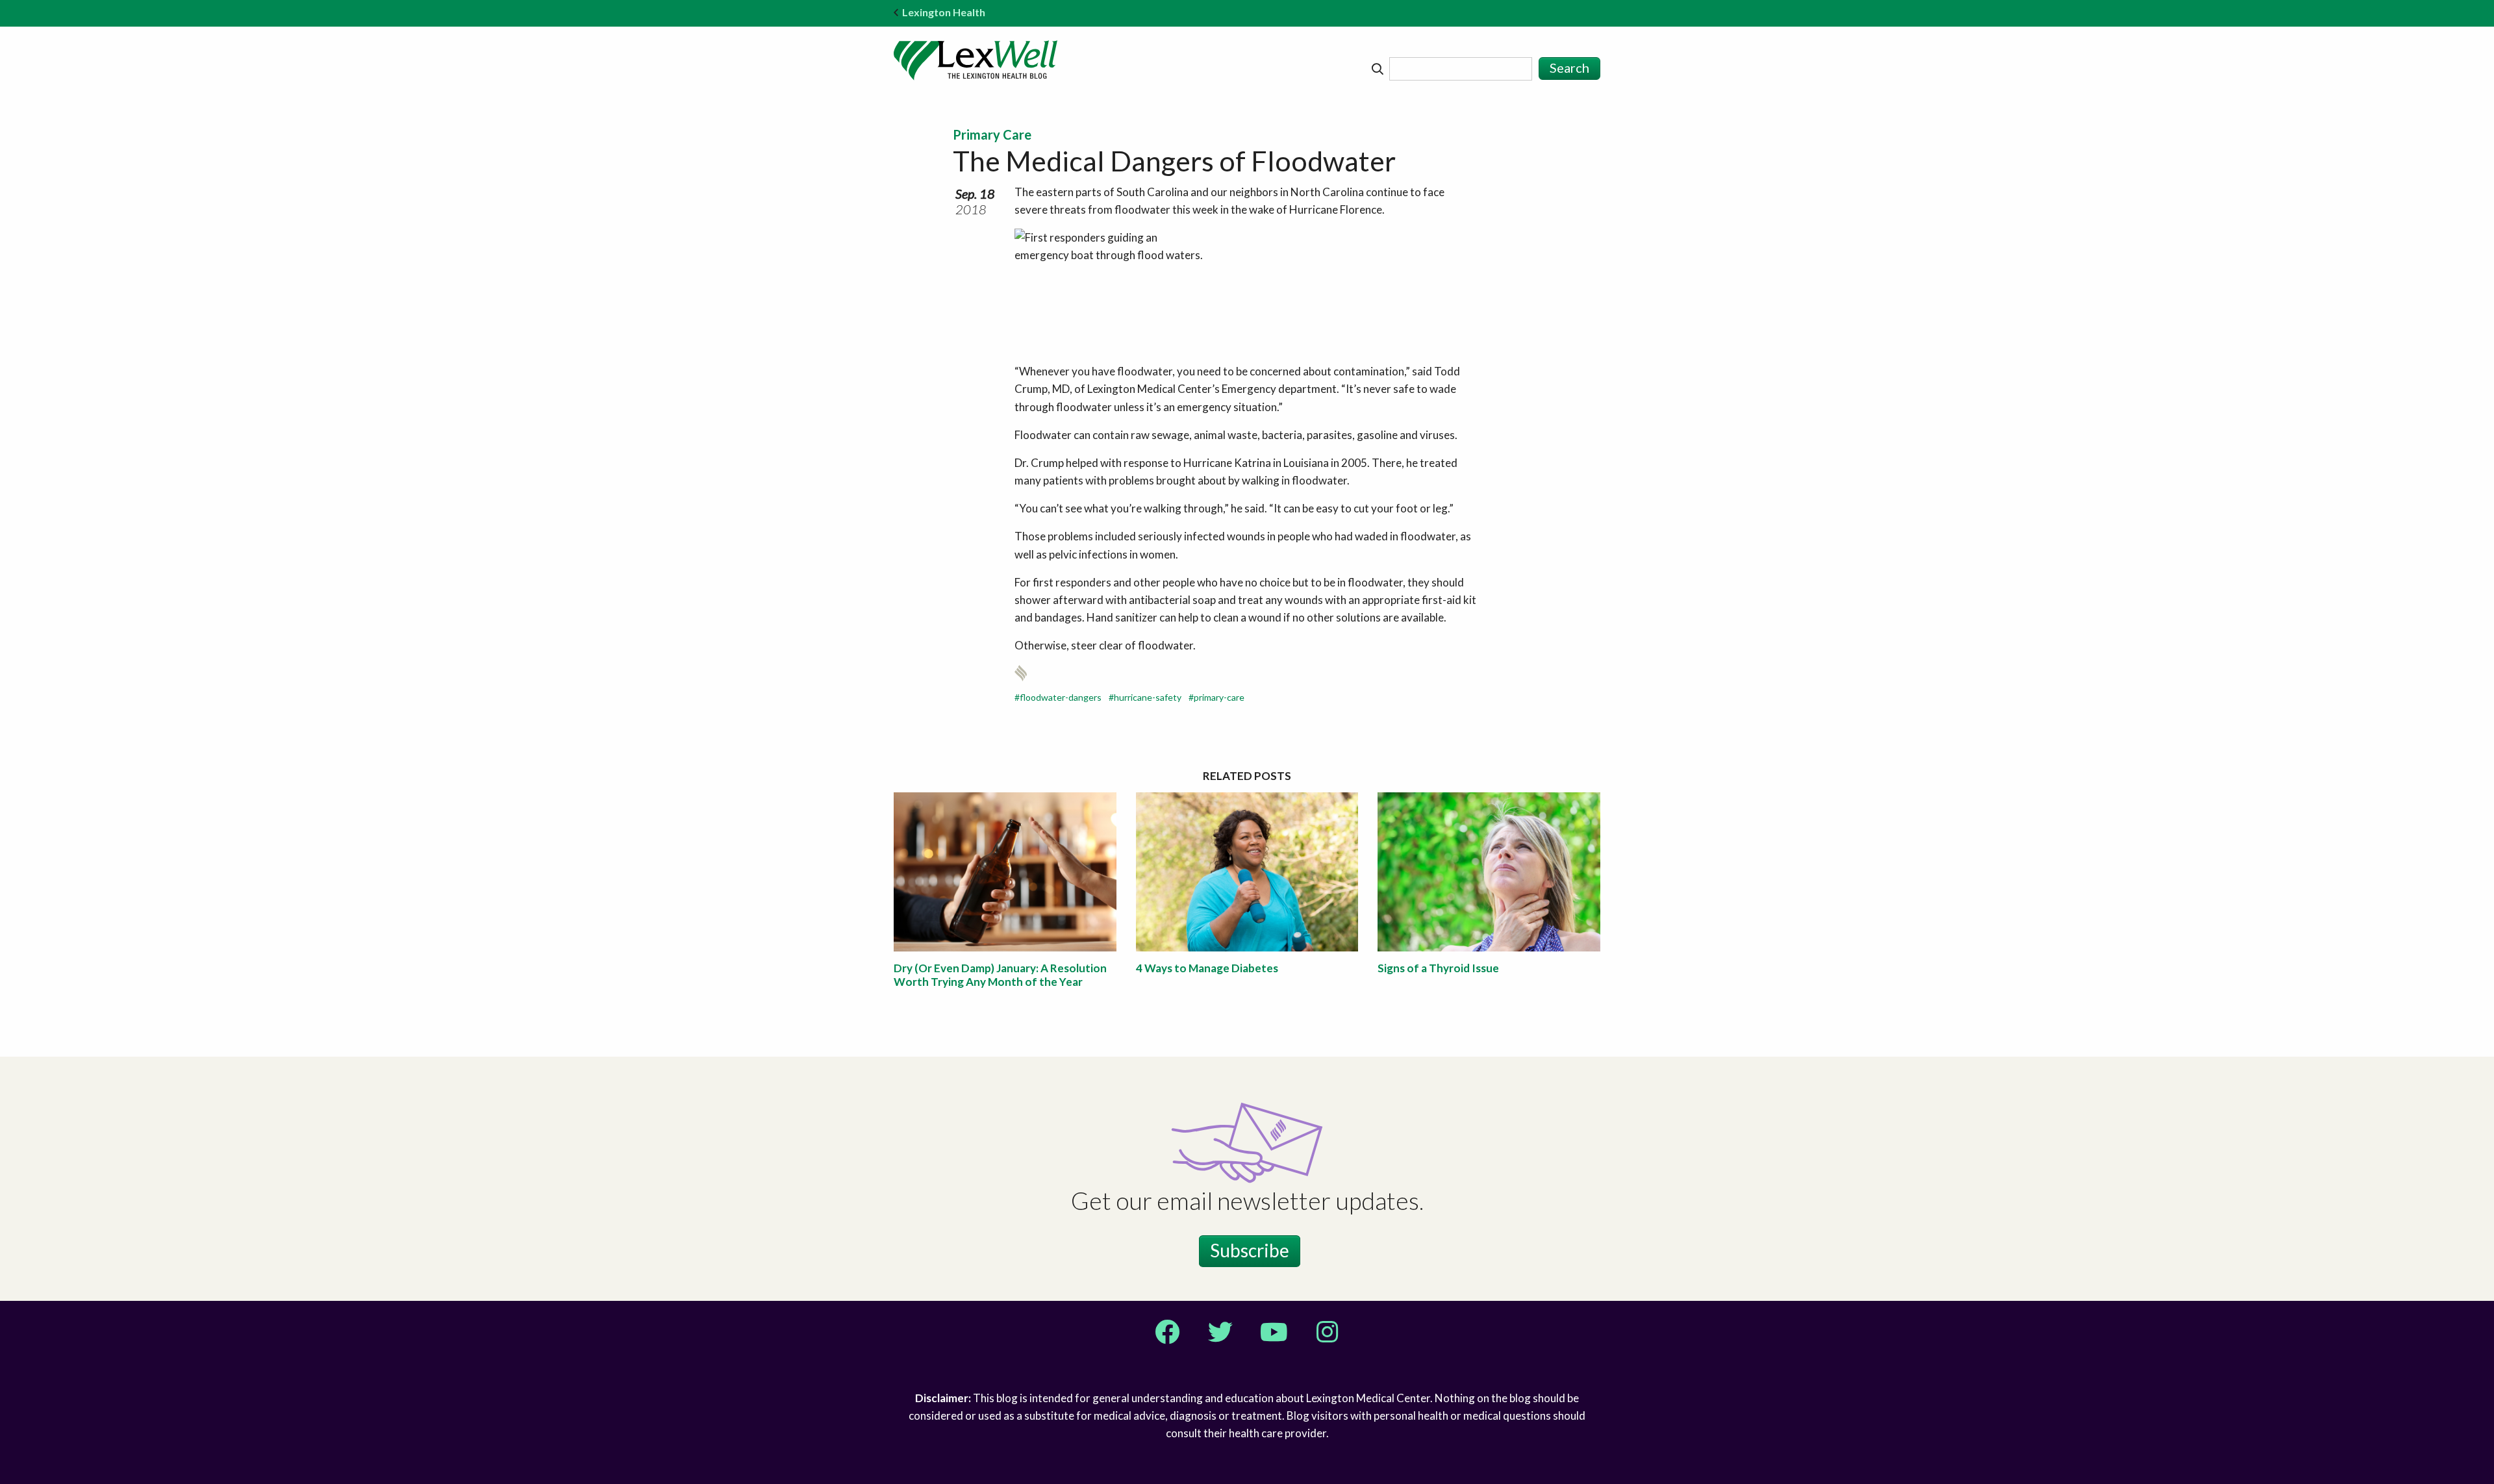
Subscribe (1250, 1250)
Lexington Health (944, 12)
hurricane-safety (1148, 697)
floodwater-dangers (1061, 697)
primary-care (1219, 697)
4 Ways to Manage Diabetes (1207, 968)
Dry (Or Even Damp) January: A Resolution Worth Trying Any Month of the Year (1000, 975)
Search (1569, 68)
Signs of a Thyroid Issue (1438, 968)
